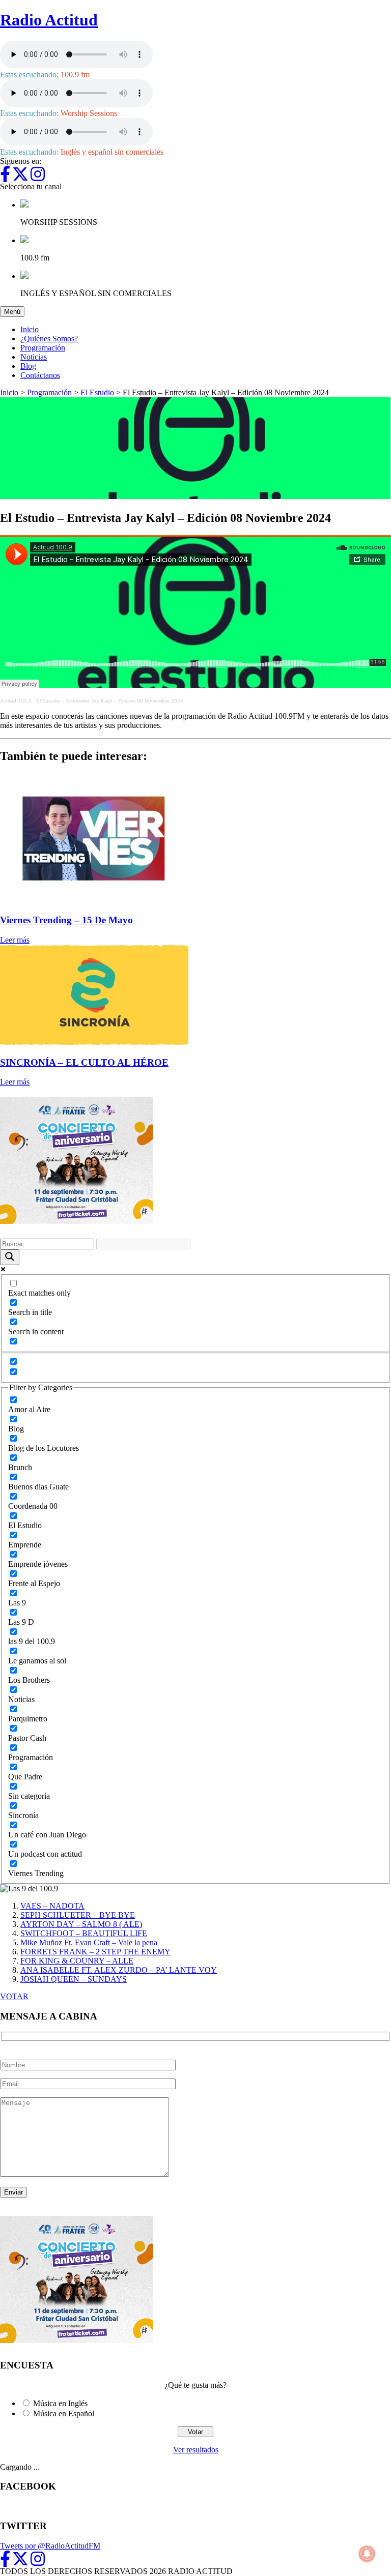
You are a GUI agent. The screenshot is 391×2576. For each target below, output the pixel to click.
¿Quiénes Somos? (49, 339)
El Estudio (97, 392)
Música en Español (64, 2413)
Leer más (15, 940)
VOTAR (14, 1996)
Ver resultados (196, 2450)
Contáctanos (40, 375)
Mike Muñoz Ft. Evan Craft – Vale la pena (89, 1942)
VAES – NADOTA (52, 1906)
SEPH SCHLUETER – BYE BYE (78, 1915)
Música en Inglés (60, 2403)
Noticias (34, 357)
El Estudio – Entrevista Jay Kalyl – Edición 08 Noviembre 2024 (110, 701)
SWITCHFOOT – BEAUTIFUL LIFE (84, 1933)
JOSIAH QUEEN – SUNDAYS (74, 1979)
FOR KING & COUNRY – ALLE (77, 1961)
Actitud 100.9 (16, 701)
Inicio (30, 329)
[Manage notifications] (367, 2554)
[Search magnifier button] (10, 1257)
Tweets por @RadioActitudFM (50, 2546)
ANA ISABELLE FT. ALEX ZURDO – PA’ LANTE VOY (119, 1970)
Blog (28, 366)
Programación (43, 348)
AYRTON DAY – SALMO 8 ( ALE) (81, 1924)
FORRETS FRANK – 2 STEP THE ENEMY (95, 1952)
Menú (14, 311)
